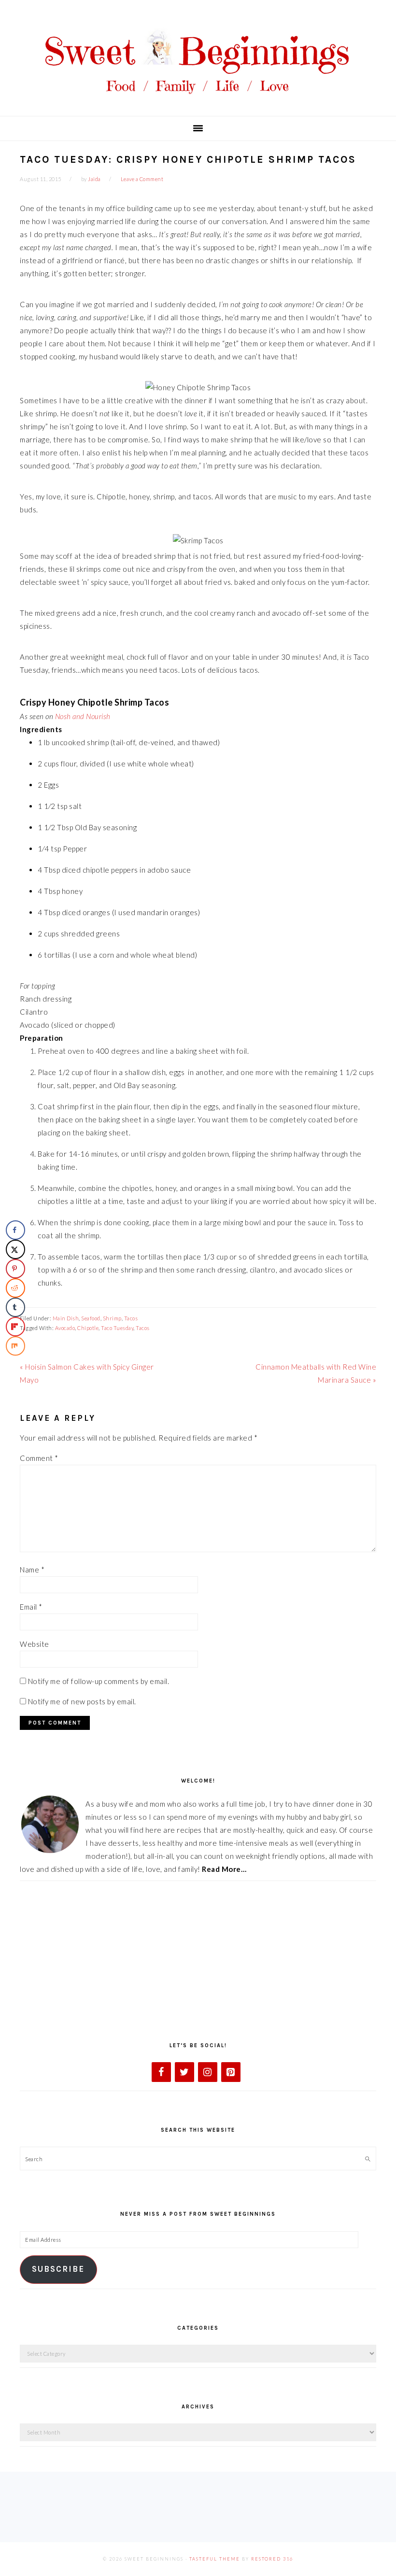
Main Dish (66, 1318)
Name (32, 1570)
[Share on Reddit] (15, 1288)
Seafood (91, 1318)
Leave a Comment (142, 179)
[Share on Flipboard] (15, 1327)
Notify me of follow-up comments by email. (99, 1681)
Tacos (131, 1318)
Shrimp (112, 1318)
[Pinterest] (231, 2072)
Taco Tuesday (117, 1328)
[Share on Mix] (15, 1346)
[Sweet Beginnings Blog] (198, 101)
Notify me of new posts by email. (82, 1701)
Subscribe (58, 2269)
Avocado (65, 1328)
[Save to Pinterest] (15, 1269)
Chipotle (88, 1328)
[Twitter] (184, 2072)
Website (35, 1644)
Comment (39, 1458)
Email (31, 1607)
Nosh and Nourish (83, 716)
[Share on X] (15, 1249)
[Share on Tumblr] (15, 1307)
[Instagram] (208, 2072)
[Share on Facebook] (15, 1230)
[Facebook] (161, 2072)
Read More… (224, 1869)
